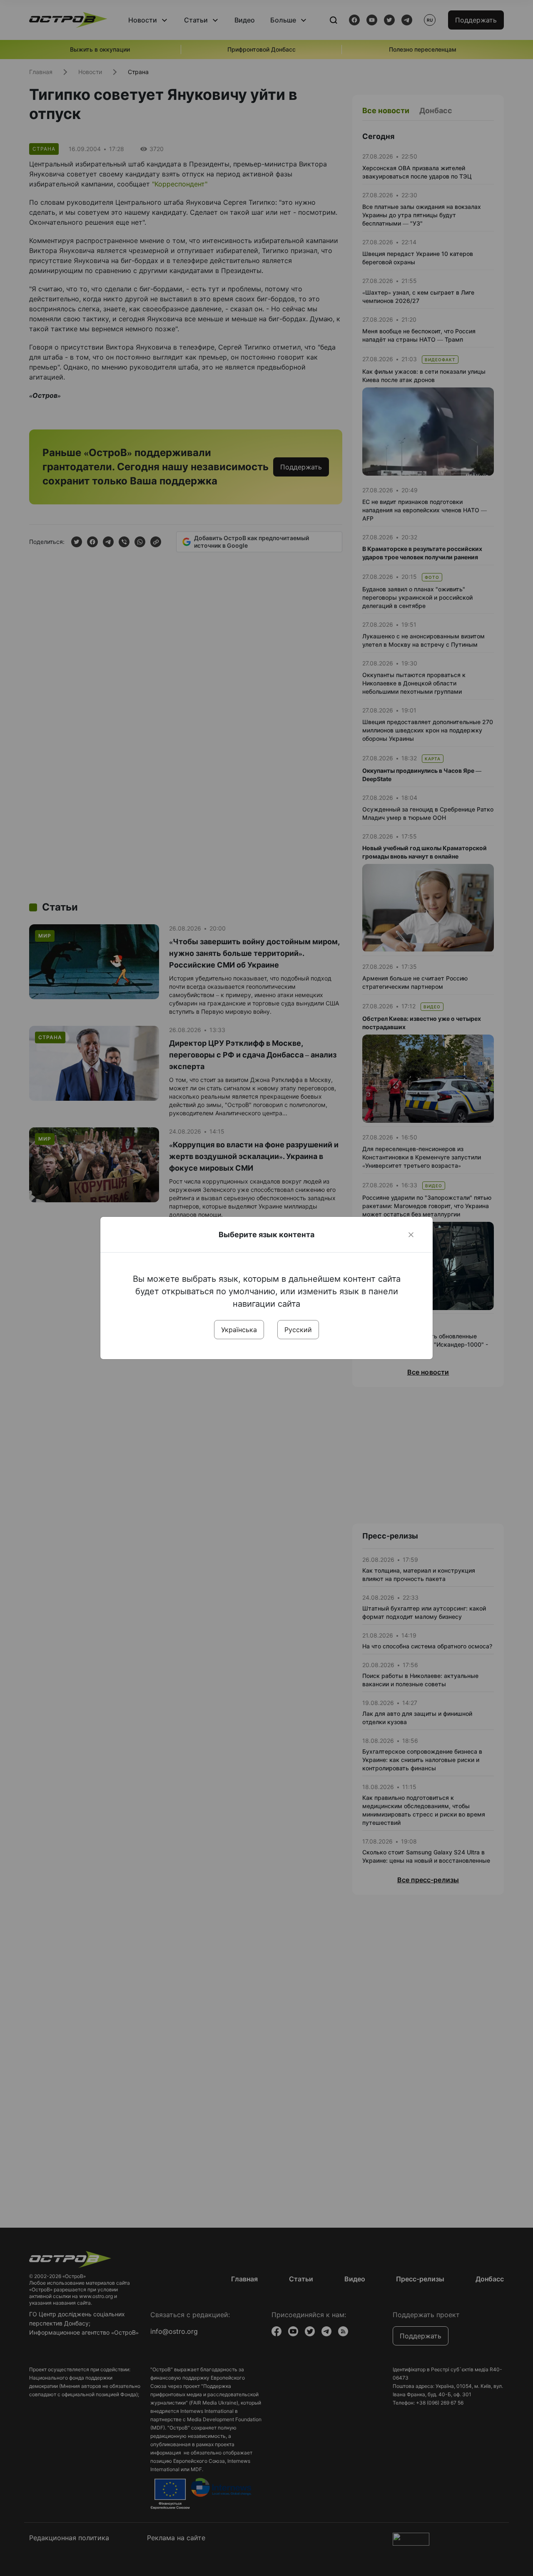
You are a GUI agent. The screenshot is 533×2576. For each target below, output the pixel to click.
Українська (239, 1330)
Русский (298, 1330)
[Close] (411, 1235)
